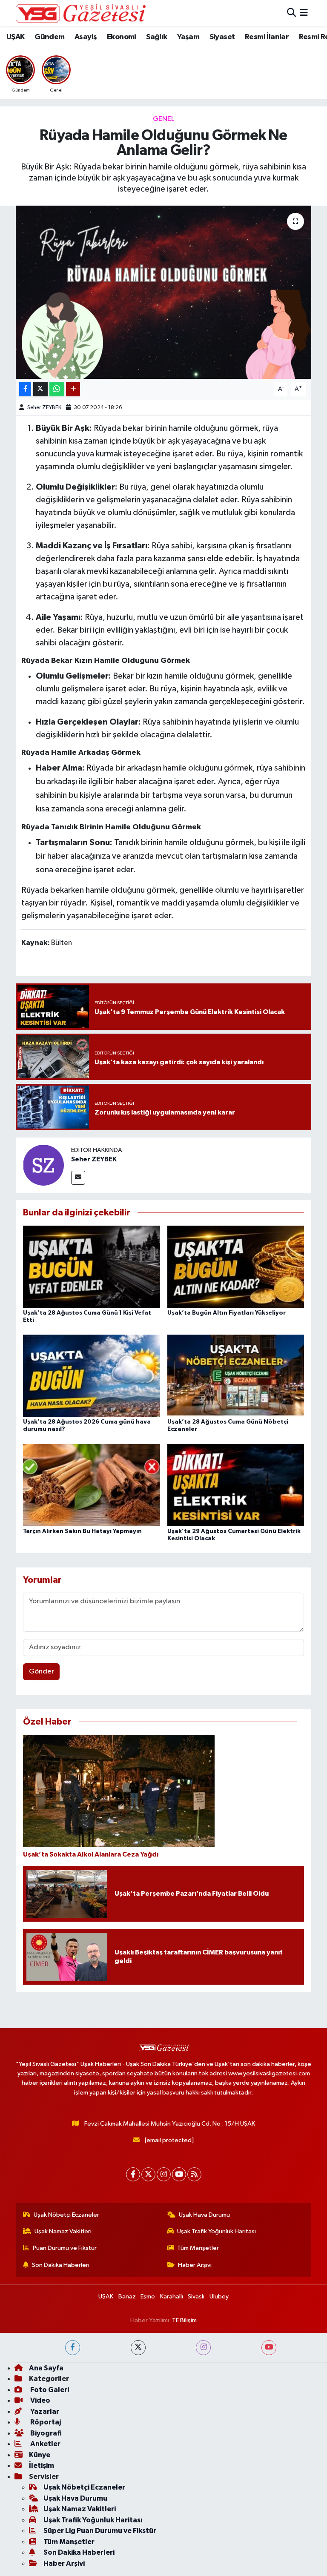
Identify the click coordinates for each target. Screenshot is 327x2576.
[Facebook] (133, 2174)
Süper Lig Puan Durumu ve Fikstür (100, 2531)
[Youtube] (179, 2174)
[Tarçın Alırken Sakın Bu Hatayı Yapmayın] (92, 1485)
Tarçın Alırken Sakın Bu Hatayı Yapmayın (82, 1531)
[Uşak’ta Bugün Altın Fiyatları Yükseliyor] (236, 1266)
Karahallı (172, 2297)
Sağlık (156, 37)
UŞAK (16, 37)
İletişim (42, 2466)
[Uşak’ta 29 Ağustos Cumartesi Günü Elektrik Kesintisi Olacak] (236, 1485)
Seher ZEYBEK (44, 408)
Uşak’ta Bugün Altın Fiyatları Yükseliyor (227, 1313)
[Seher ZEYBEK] (43, 1165)
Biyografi (45, 2433)
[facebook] (73, 2348)
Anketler (45, 2444)
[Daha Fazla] (73, 389)
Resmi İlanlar (267, 37)
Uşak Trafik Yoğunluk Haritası (217, 2231)
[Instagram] (164, 2174)
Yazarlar (44, 2411)
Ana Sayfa (46, 2368)
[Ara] (291, 13)
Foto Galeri (49, 2390)
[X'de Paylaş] (40, 389)
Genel (163, 119)
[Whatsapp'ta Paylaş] (57, 389)
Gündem (49, 37)
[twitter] (138, 2348)
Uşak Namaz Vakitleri (63, 2231)
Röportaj (45, 2422)
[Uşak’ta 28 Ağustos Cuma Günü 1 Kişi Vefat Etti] (92, 1266)
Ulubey (219, 2297)
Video (40, 2400)
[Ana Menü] (304, 13)
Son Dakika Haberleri (61, 2265)
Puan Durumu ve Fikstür (65, 2248)
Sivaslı (196, 2297)
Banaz (127, 2297)
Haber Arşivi (195, 2265)
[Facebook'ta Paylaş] (25, 389)
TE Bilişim (184, 2320)
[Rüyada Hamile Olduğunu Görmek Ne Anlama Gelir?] (164, 292)
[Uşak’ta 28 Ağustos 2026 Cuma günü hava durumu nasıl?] (92, 1376)
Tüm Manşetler (198, 2248)
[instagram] (203, 2348)
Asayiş (86, 37)
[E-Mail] (78, 1178)
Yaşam (188, 37)
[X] (148, 2174)
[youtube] (269, 2348)
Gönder (42, 1672)
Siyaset (222, 37)
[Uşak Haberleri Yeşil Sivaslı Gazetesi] (81, 13)
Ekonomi (122, 37)
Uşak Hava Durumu (204, 2215)
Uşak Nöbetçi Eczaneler (66, 2215)
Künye (40, 2455)
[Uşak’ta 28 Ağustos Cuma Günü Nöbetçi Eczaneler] (236, 1376)
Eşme (148, 2297)
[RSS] (194, 2174)
